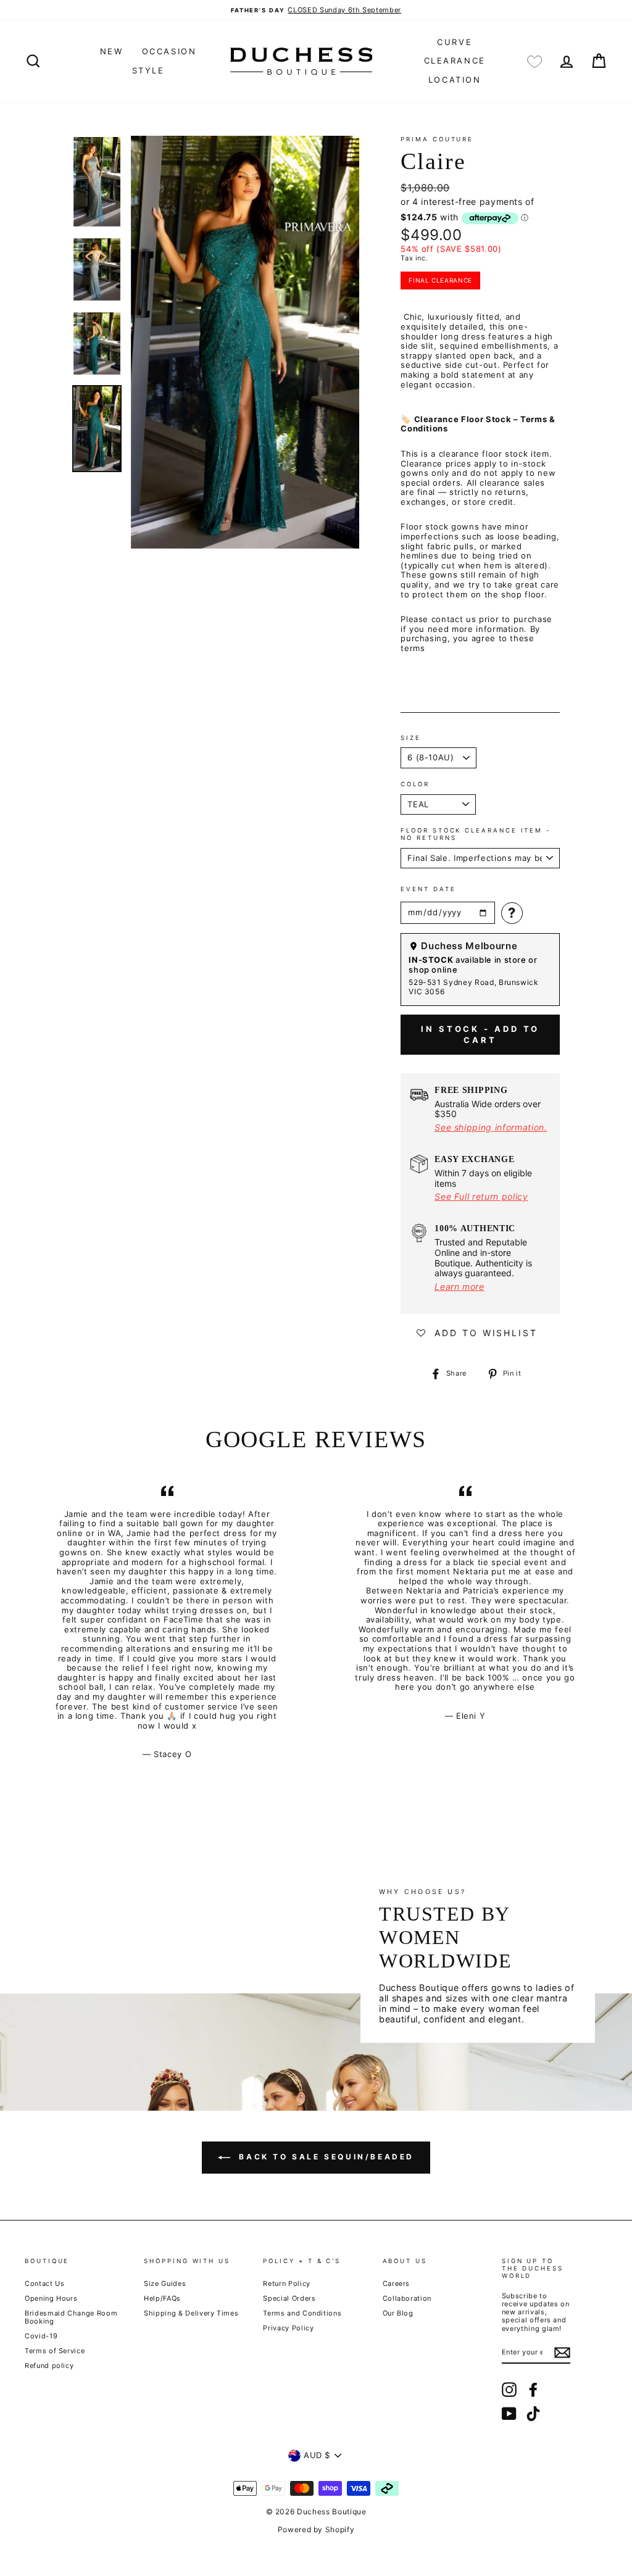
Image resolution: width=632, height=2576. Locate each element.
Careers (397, 2283)
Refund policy (49, 2366)
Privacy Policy (288, 2328)
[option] (316, 10)
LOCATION (455, 80)
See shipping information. (491, 1127)
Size (411, 738)
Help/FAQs (162, 2298)
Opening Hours (51, 2298)
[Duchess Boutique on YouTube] (509, 2414)
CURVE (455, 42)
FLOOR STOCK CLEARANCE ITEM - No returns (476, 834)
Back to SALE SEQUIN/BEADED (325, 2157)
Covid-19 (41, 2336)
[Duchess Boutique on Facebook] (533, 2390)
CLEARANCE (455, 60)
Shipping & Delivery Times (191, 2313)
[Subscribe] (562, 2353)
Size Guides (165, 2283)
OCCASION (169, 51)
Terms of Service (55, 2351)
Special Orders (289, 2298)
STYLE (148, 70)
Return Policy (286, 2283)
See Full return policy (481, 1196)
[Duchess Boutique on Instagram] (509, 2390)
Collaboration (407, 2298)
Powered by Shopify (316, 2529)
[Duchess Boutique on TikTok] (533, 2414)
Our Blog (398, 2313)
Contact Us (45, 2283)
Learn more (459, 1286)
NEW (112, 51)
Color (415, 784)
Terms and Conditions (302, 2313)
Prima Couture (437, 139)
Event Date (428, 889)
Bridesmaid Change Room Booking (71, 2317)
